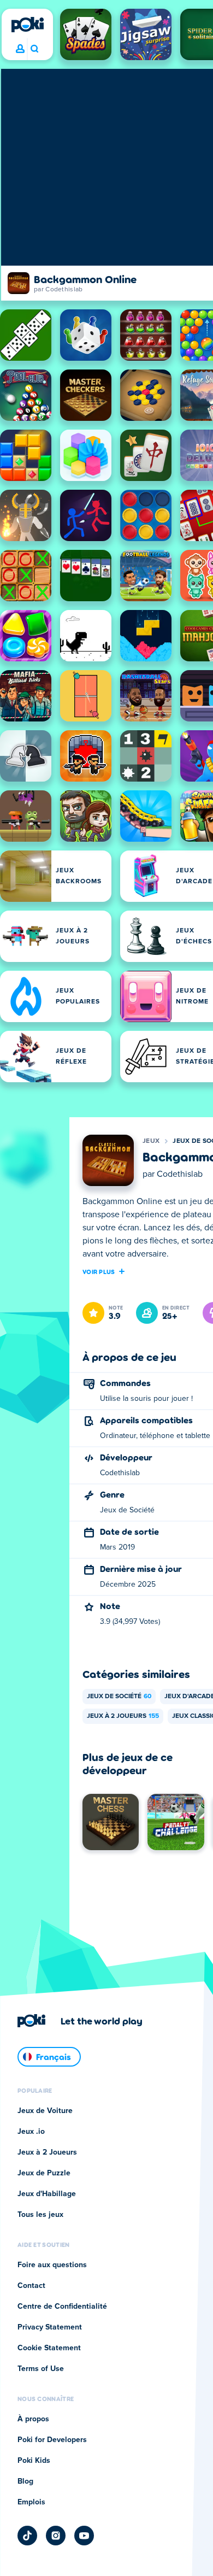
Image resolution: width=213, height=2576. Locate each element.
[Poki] (27, 25)
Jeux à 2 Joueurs (123, 1716)
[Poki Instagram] (56, 2536)
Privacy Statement (50, 2327)
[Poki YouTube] (84, 2536)
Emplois (31, 2502)
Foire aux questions (52, 2265)
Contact (31, 2286)
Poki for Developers (52, 2440)
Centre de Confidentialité (62, 2307)
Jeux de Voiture (45, 2111)
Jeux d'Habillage (47, 2194)
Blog (25, 2481)
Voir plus (99, 1271)
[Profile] (20, 49)
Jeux (151, 1141)
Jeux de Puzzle (44, 2173)
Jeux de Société (119, 1697)
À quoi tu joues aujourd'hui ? (34, 49)
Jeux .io (31, 2132)
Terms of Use (41, 2369)
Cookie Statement (49, 2348)
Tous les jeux (40, 2215)
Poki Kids (34, 2461)
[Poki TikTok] (27, 2536)
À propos (33, 2419)
